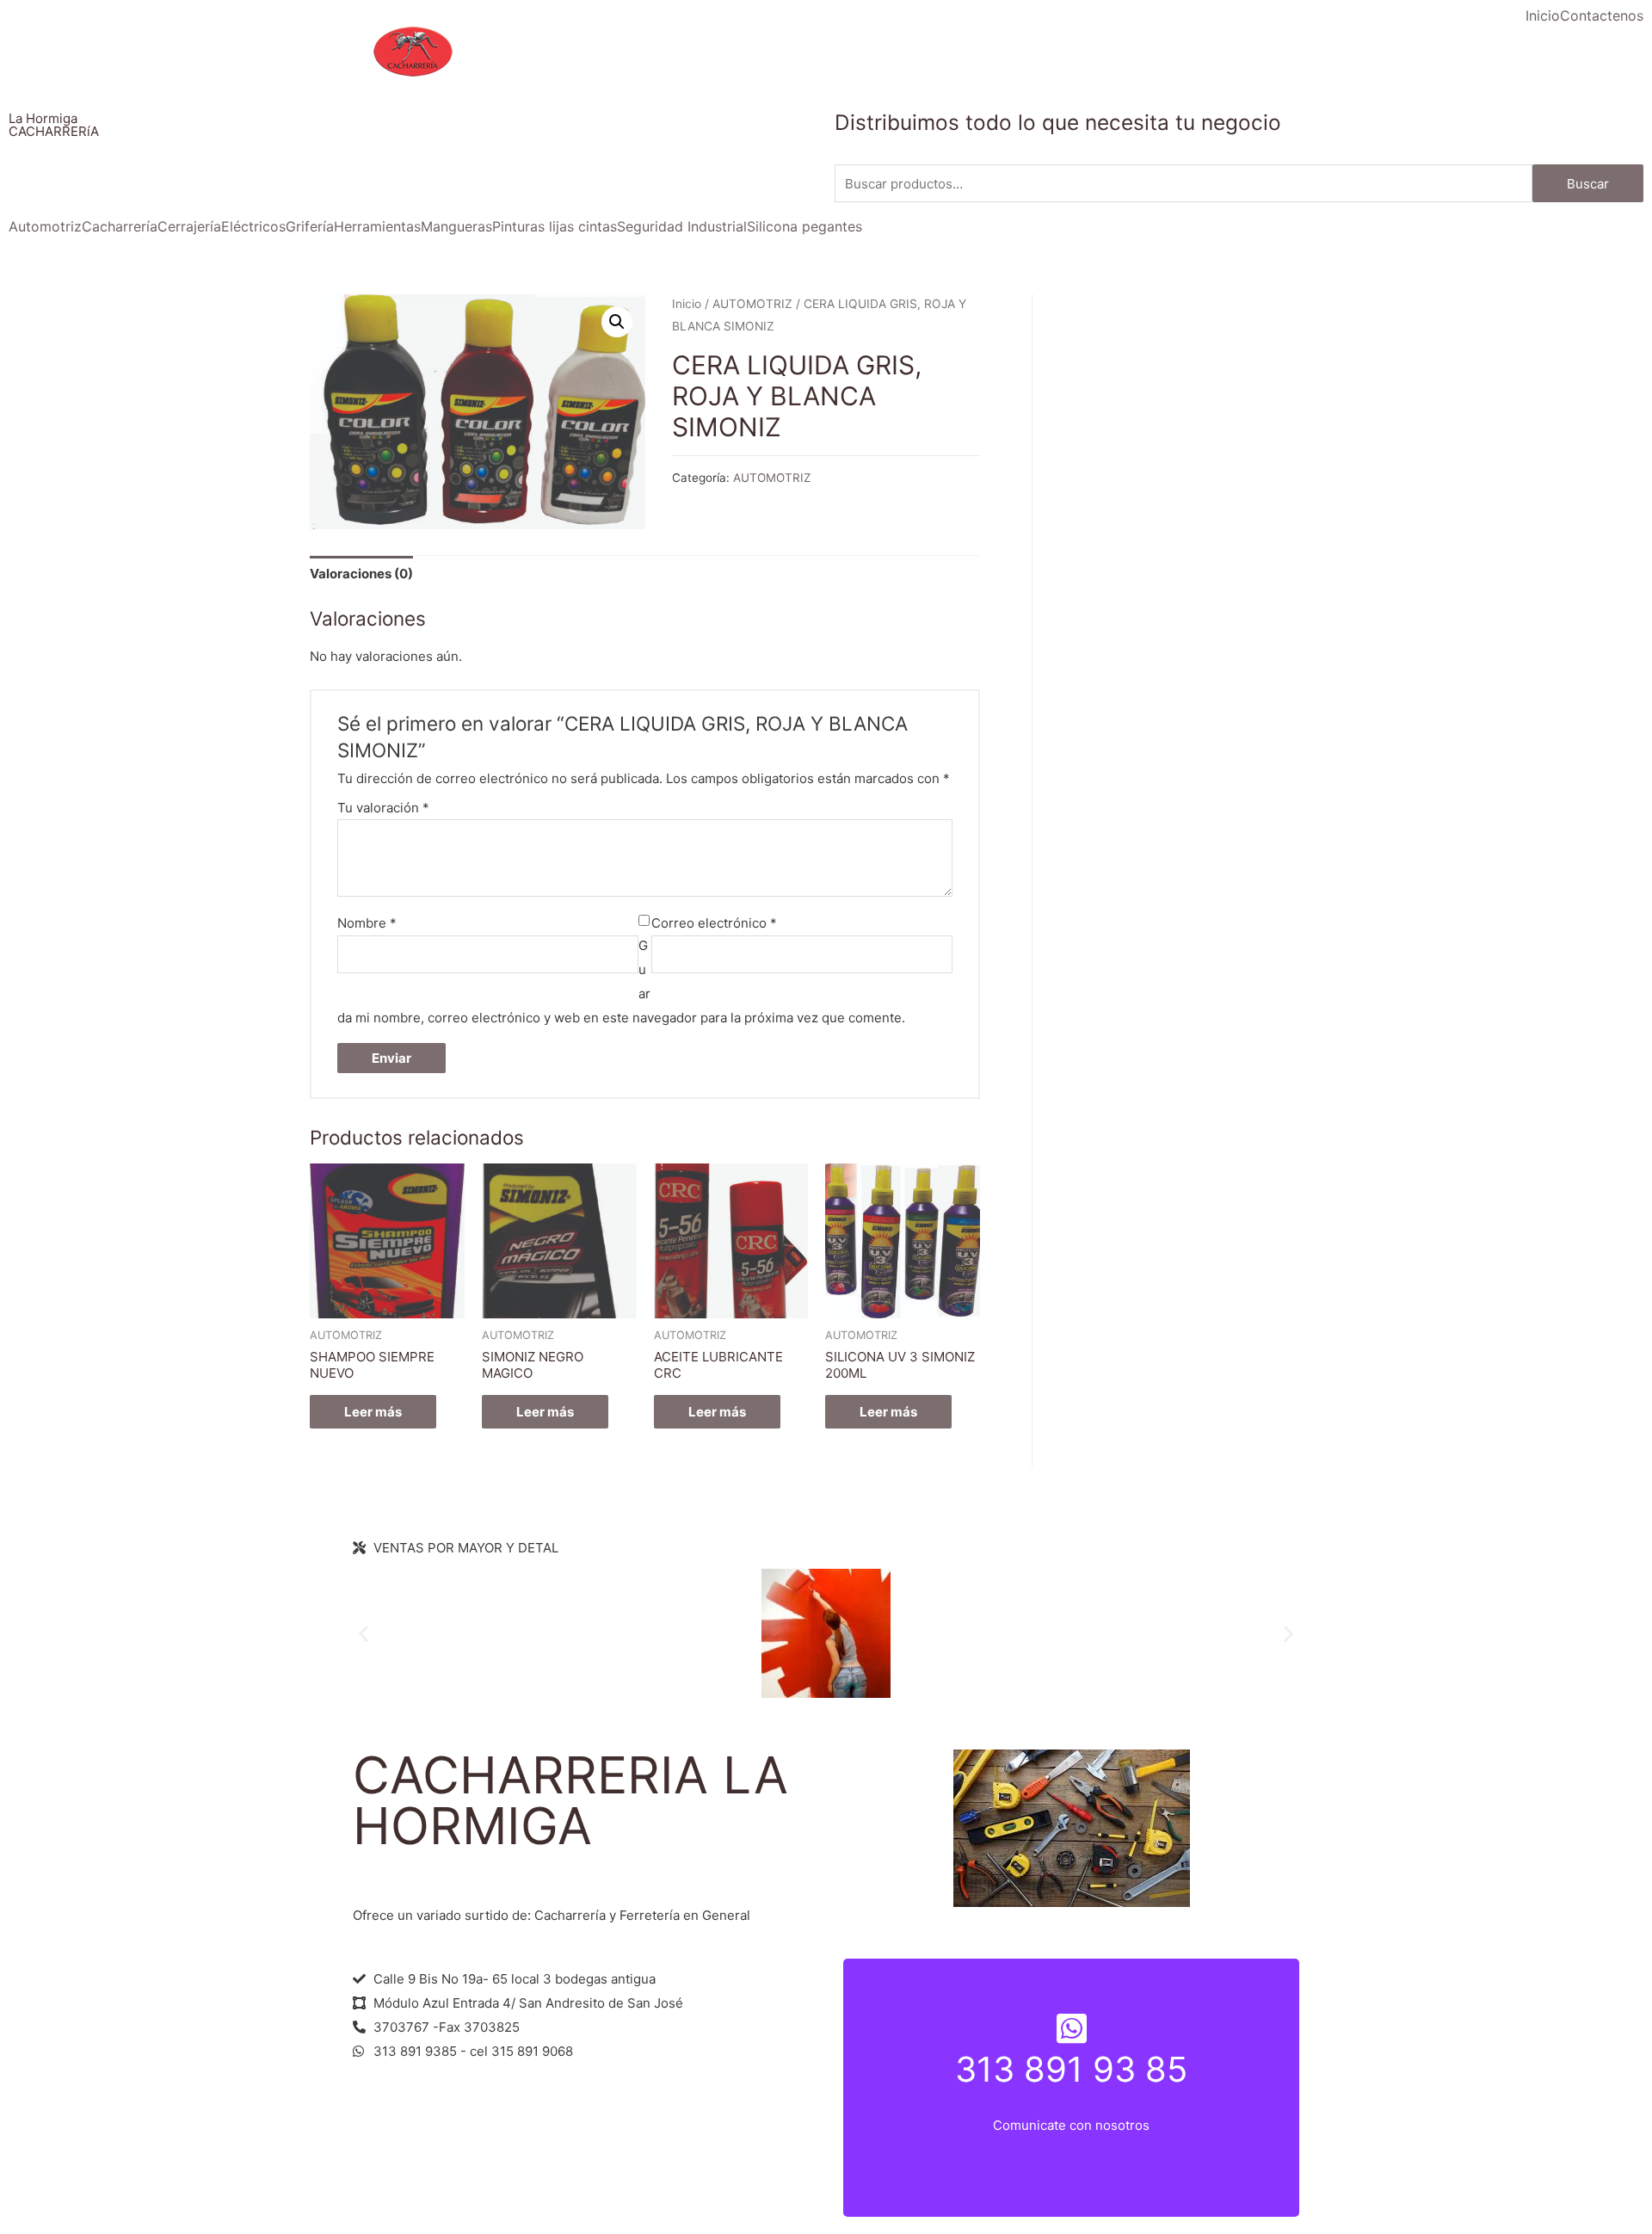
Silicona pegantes (804, 226)
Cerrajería (189, 226)
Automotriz (45, 226)
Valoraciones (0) (361, 574)
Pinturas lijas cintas (555, 226)
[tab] (361, 574)
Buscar (1588, 184)
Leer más (373, 1412)
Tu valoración (383, 808)
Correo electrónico (714, 923)
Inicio (1543, 15)
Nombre (367, 923)
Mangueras (456, 226)
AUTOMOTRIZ (752, 304)
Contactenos (1602, 15)
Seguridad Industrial (682, 226)
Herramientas (377, 226)
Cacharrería (120, 226)
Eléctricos (253, 226)
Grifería (310, 226)
